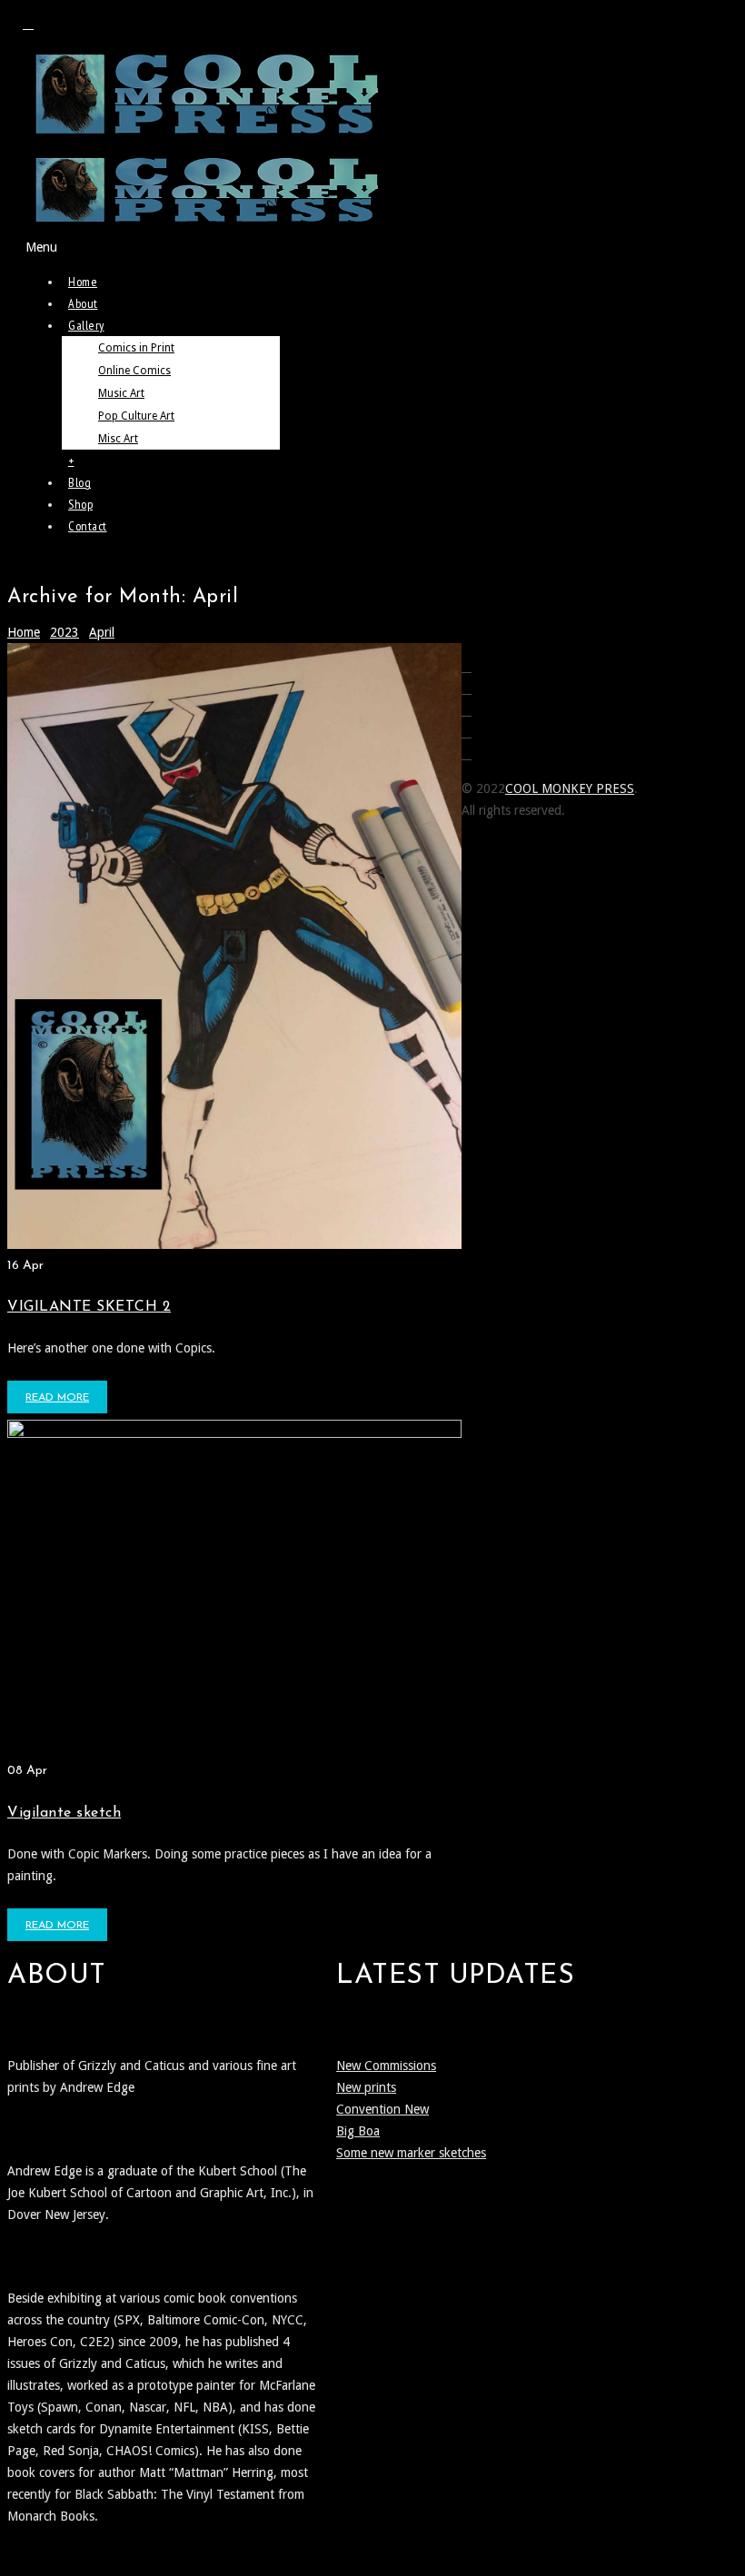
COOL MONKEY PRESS (570, 788)
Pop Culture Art (136, 416)
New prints (366, 2087)
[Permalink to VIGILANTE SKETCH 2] (234, 1244)
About (83, 303)
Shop (80, 504)
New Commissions (386, 2066)
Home (83, 282)
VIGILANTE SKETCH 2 (89, 1307)
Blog (79, 482)
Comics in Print (136, 348)
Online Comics (134, 371)
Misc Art (118, 439)
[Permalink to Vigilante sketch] (234, 1433)
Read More (57, 1398)
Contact (88, 526)
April (102, 632)
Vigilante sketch (64, 1813)
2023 (65, 632)
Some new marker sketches (411, 2153)
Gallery (86, 325)
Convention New (382, 2109)
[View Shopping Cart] (35, 562)
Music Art (121, 393)
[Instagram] (28, 24)
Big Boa (358, 2131)
